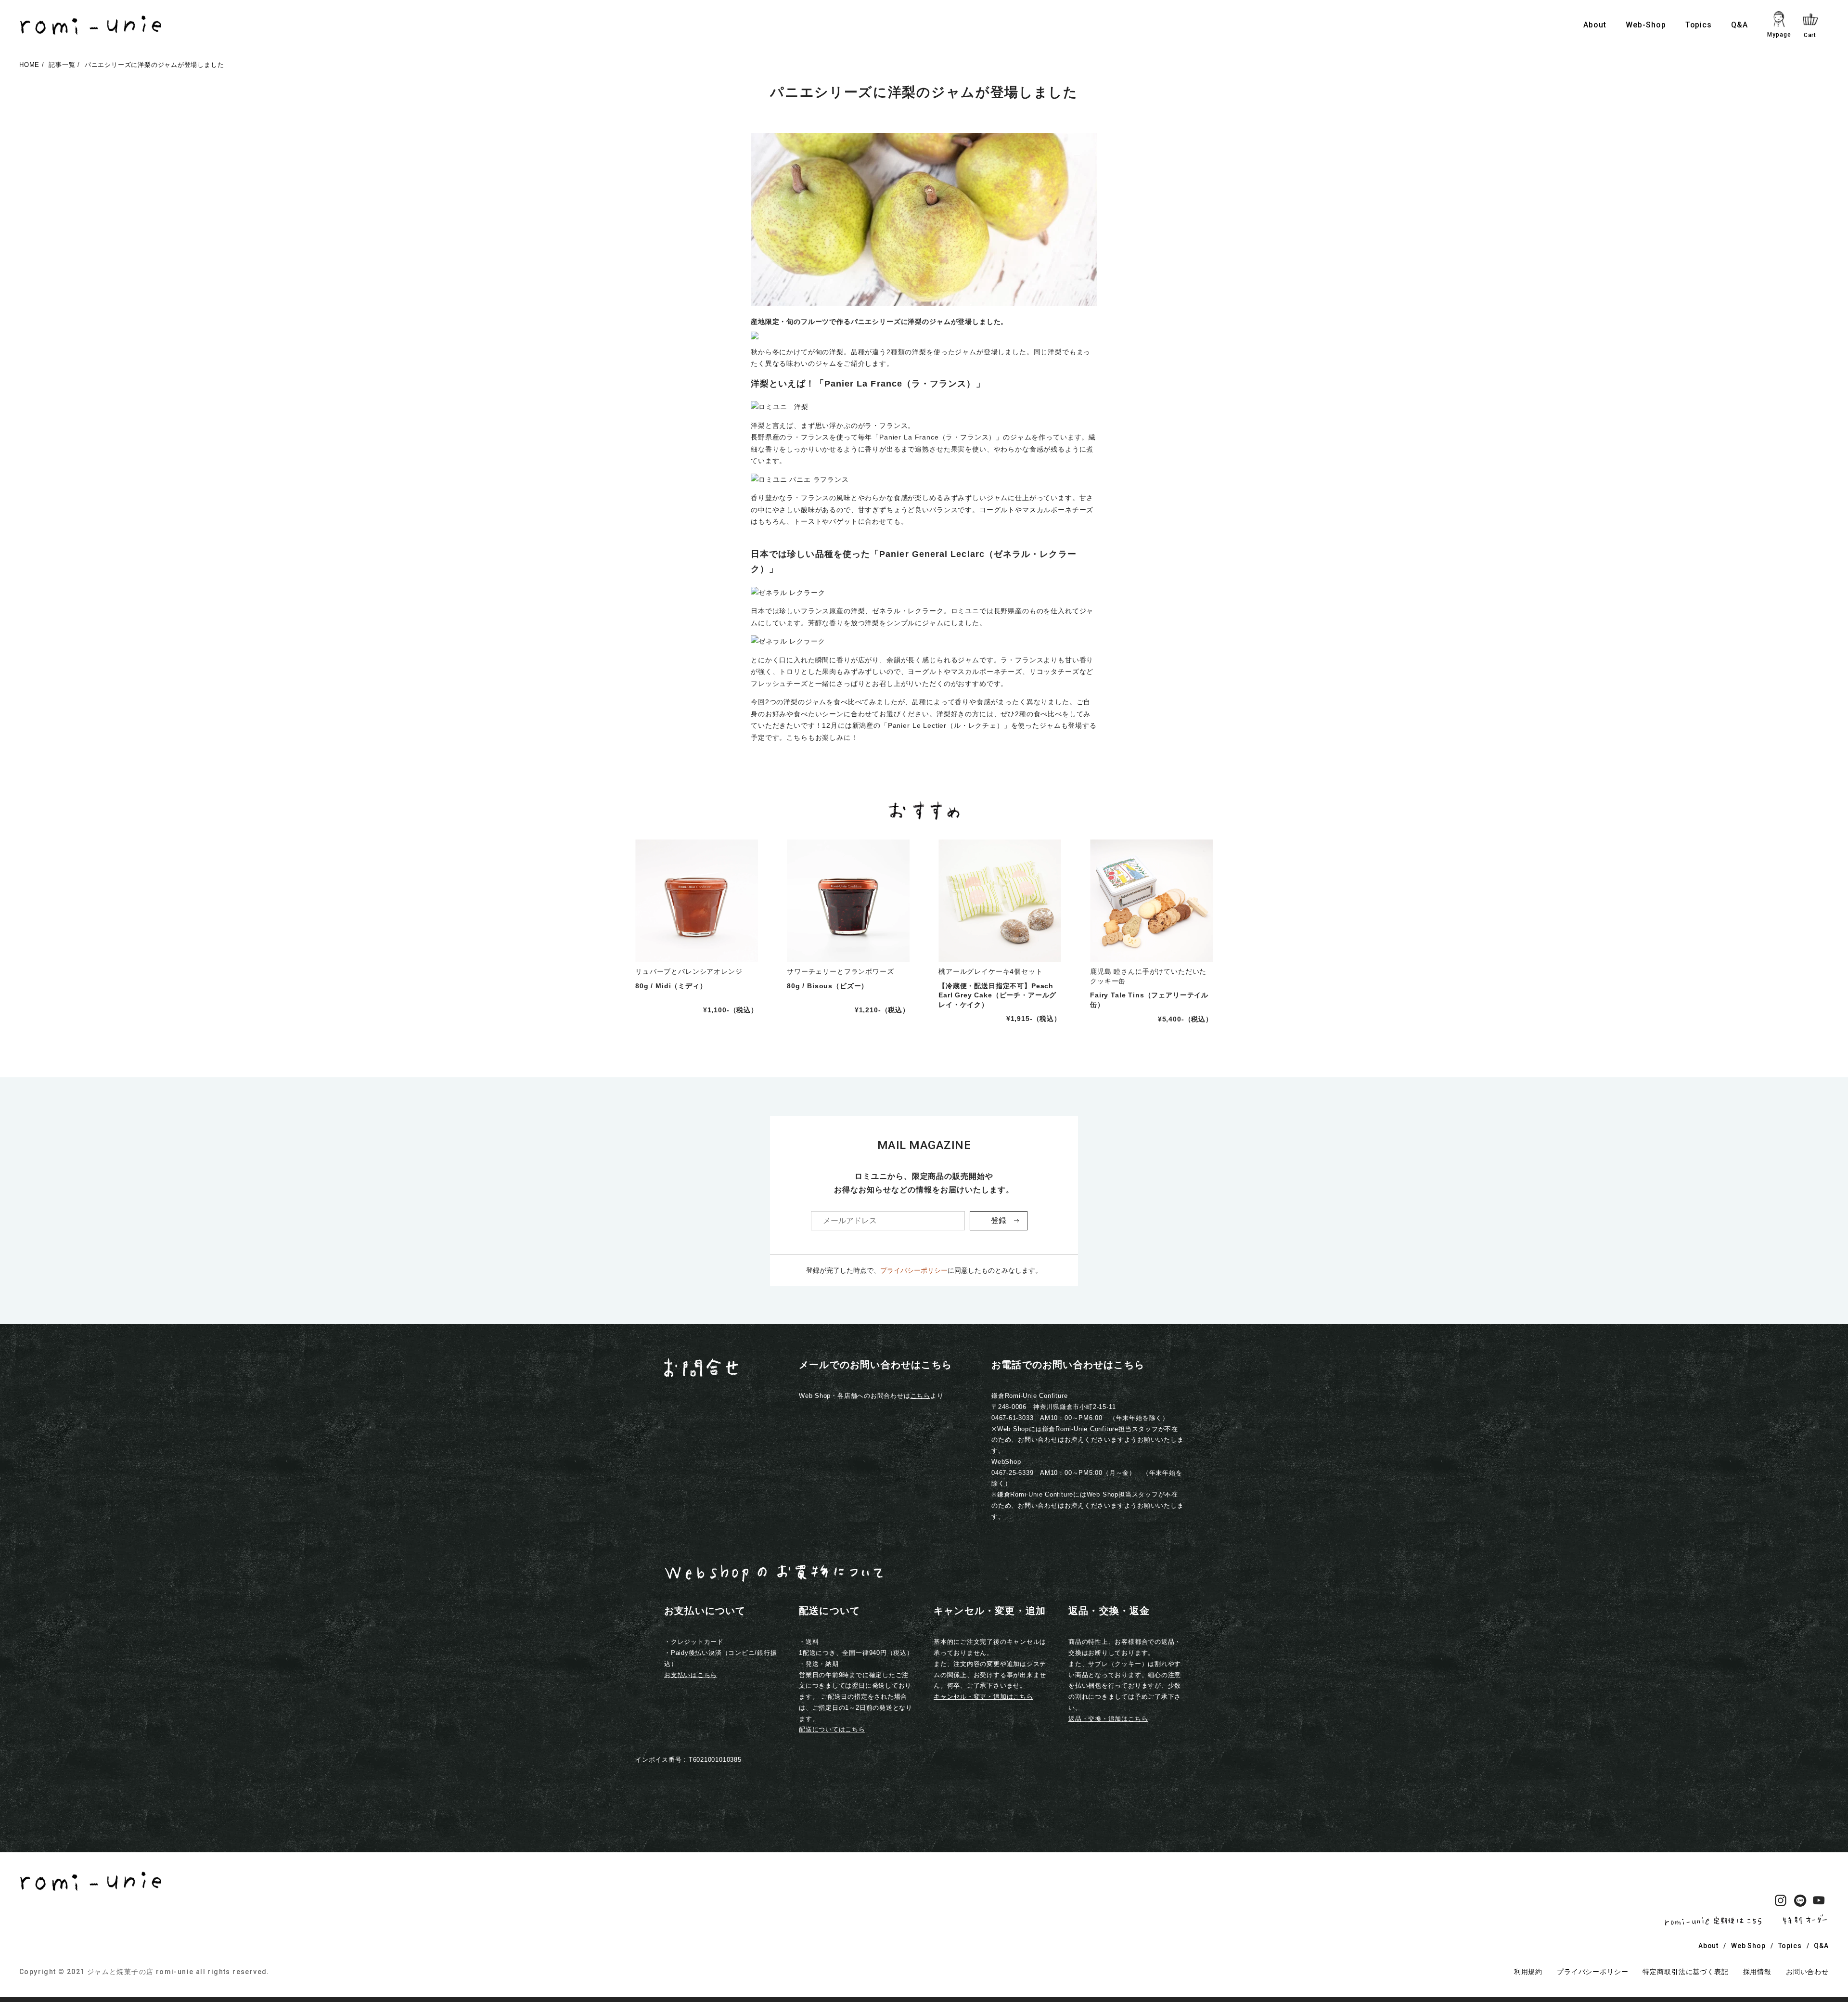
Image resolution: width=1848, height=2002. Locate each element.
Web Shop (1748, 1946)
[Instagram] (1781, 1902)
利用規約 (1528, 1972)
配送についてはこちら (832, 1729)
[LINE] (1800, 1902)
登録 (999, 1221)
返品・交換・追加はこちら (1108, 1719)
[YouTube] (1819, 1902)
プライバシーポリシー (914, 1270)
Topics (1699, 25)
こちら (920, 1396)
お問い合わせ (1807, 1972)
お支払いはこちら (691, 1675)
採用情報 (1757, 1972)
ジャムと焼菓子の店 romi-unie (141, 1972)
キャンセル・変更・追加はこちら (983, 1697)
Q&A (1739, 25)
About (1595, 25)
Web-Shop (1646, 25)
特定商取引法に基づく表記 (1685, 1972)
